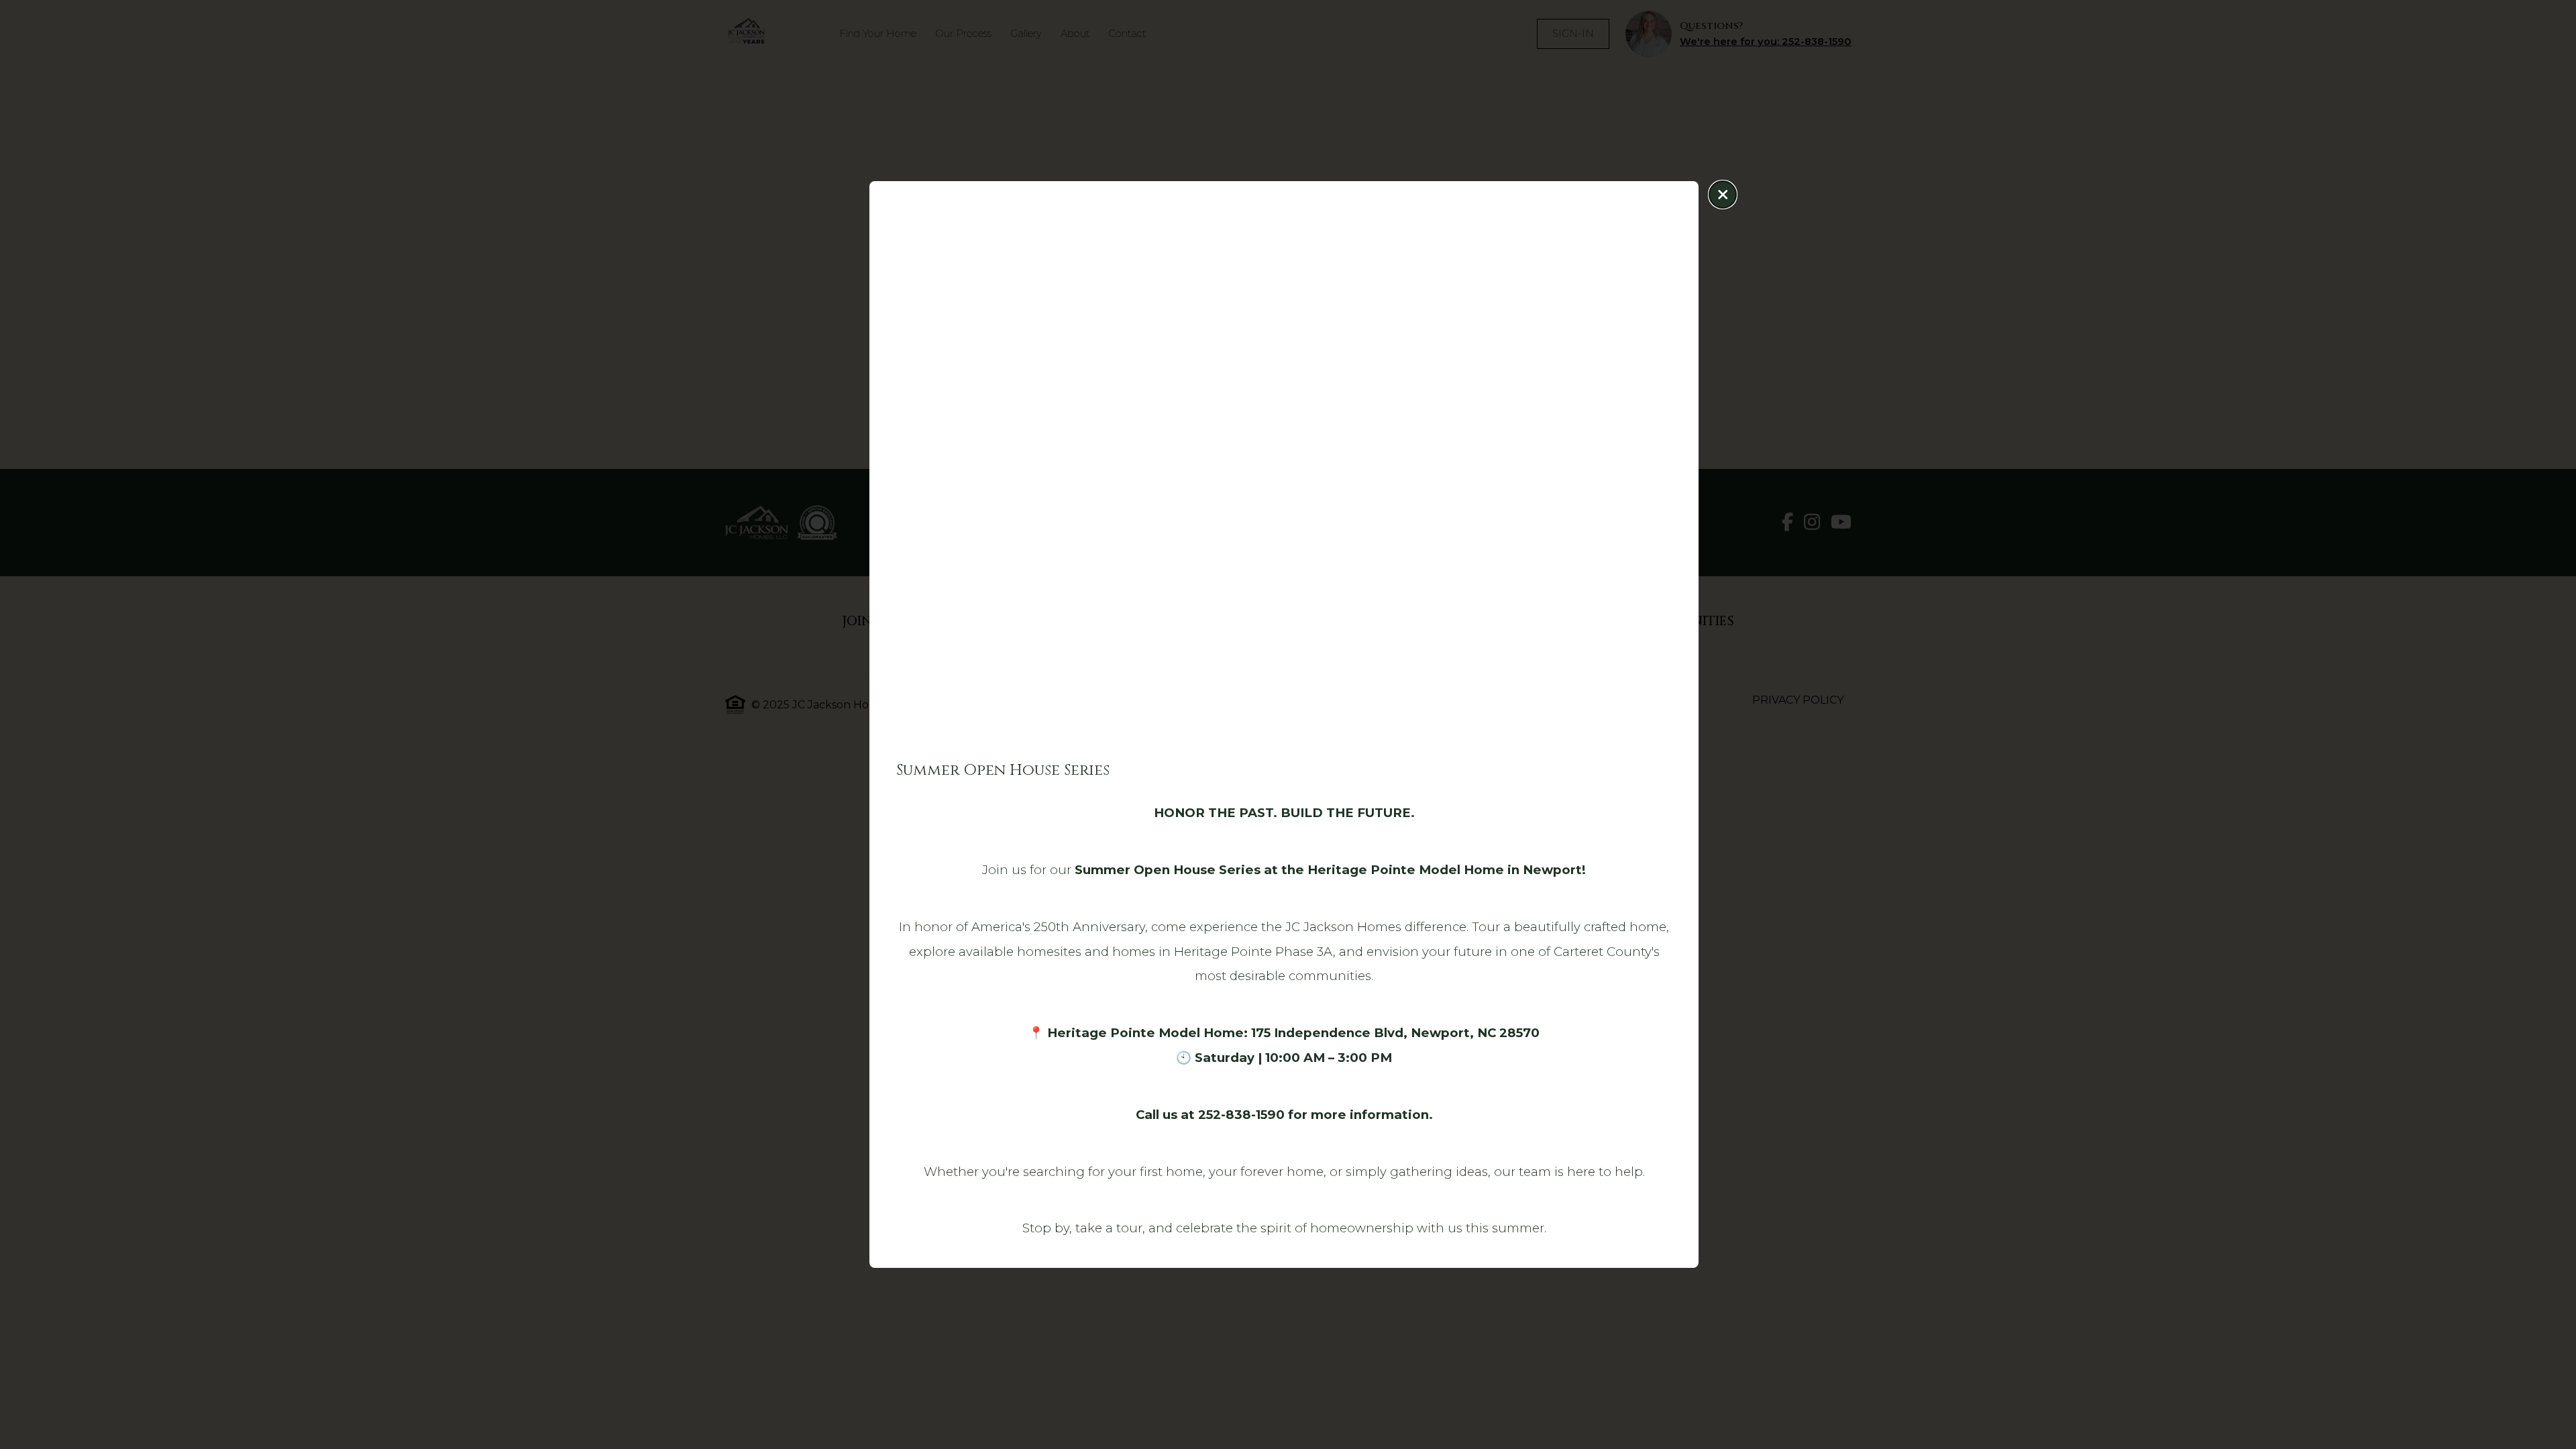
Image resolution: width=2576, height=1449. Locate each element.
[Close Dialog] (1723, 195)
